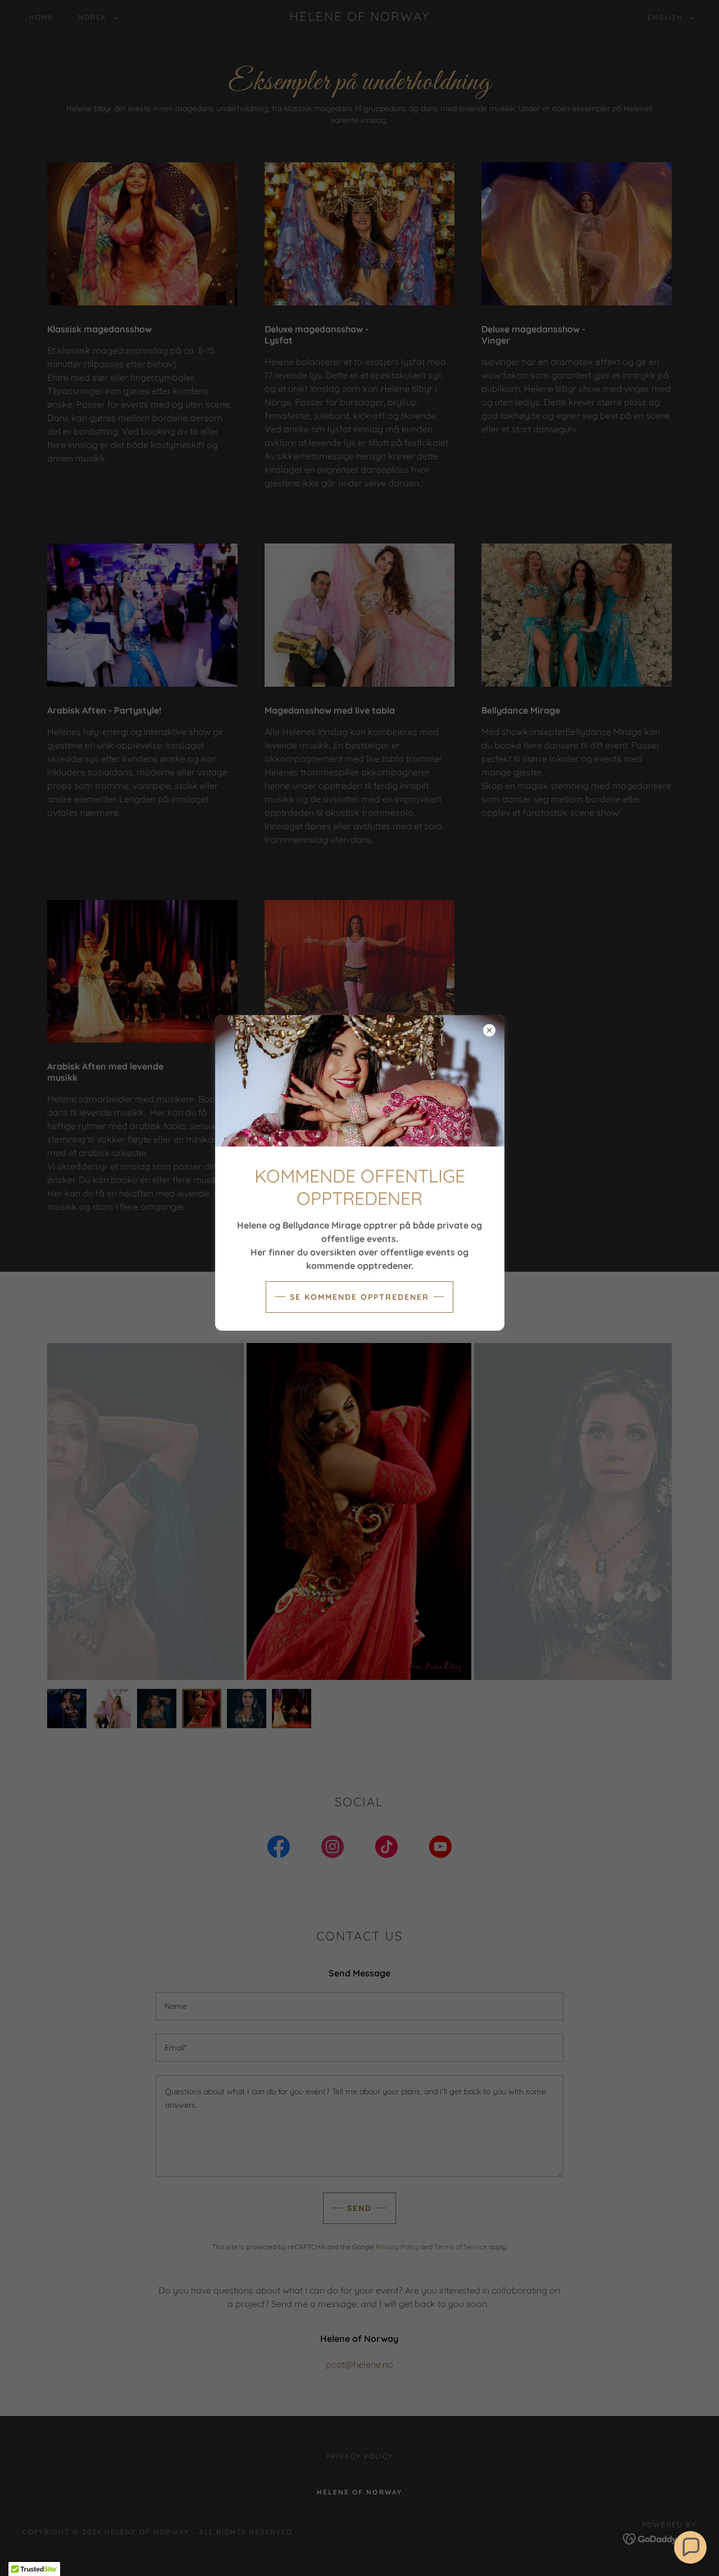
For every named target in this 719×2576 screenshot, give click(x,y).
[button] (690, 2547)
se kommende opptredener (359, 1297)
